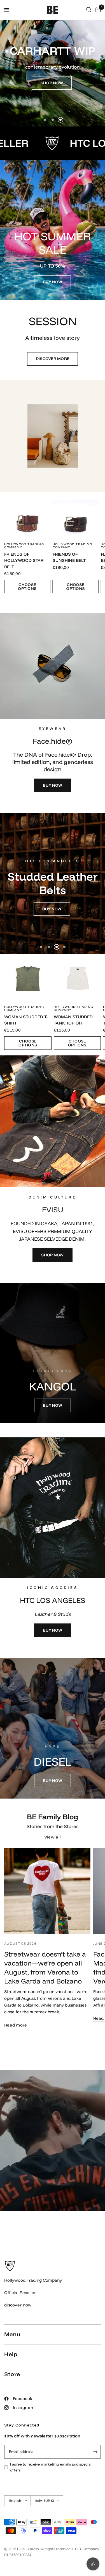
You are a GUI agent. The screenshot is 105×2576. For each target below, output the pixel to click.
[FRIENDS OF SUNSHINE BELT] (76, 515)
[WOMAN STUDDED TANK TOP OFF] (77, 977)
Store (12, 2374)
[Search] (89, 10)
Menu (12, 2334)
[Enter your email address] (95, 2452)
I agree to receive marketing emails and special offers (51, 2467)
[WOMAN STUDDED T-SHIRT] (28, 977)
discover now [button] (18, 2305)
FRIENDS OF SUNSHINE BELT (69, 557)
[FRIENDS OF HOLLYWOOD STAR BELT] (27, 515)
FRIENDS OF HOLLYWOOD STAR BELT (24, 560)
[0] (97, 10)
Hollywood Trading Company (24, 545)
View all (53, 1837)
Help (11, 2354)
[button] (52, 83)
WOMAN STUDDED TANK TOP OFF (73, 1020)
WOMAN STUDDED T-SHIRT (26, 1020)
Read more (16, 2025)
